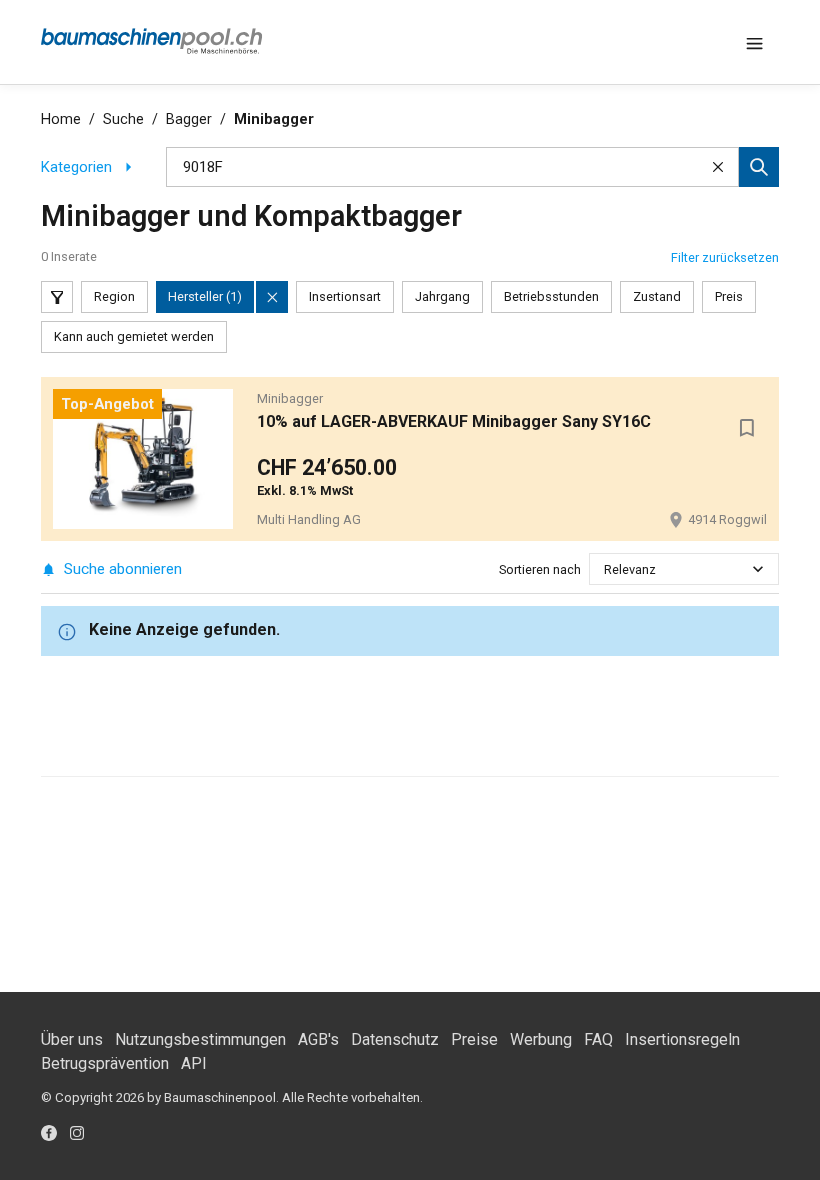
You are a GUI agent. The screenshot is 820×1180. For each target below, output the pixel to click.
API (194, 1063)
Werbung (541, 1039)
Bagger (189, 119)
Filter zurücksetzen (725, 257)
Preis (729, 296)
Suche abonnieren (123, 569)
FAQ (598, 1039)
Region (114, 296)
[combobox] (605, 569)
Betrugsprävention (105, 1063)
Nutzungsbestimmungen (200, 1039)
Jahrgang (442, 296)
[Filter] (57, 297)
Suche (123, 119)
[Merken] (747, 428)
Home (61, 119)
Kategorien (76, 167)
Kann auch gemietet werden (134, 336)
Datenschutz (395, 1039)
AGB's (318, 1039)
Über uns (72, 1039)
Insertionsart (345, 296)
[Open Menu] (755, 42)
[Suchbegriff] (759, 167)
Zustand (657, 296)
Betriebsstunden (551, 296)
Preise (474, 1039)
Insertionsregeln (682, 1039)
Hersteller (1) (205, 296)
